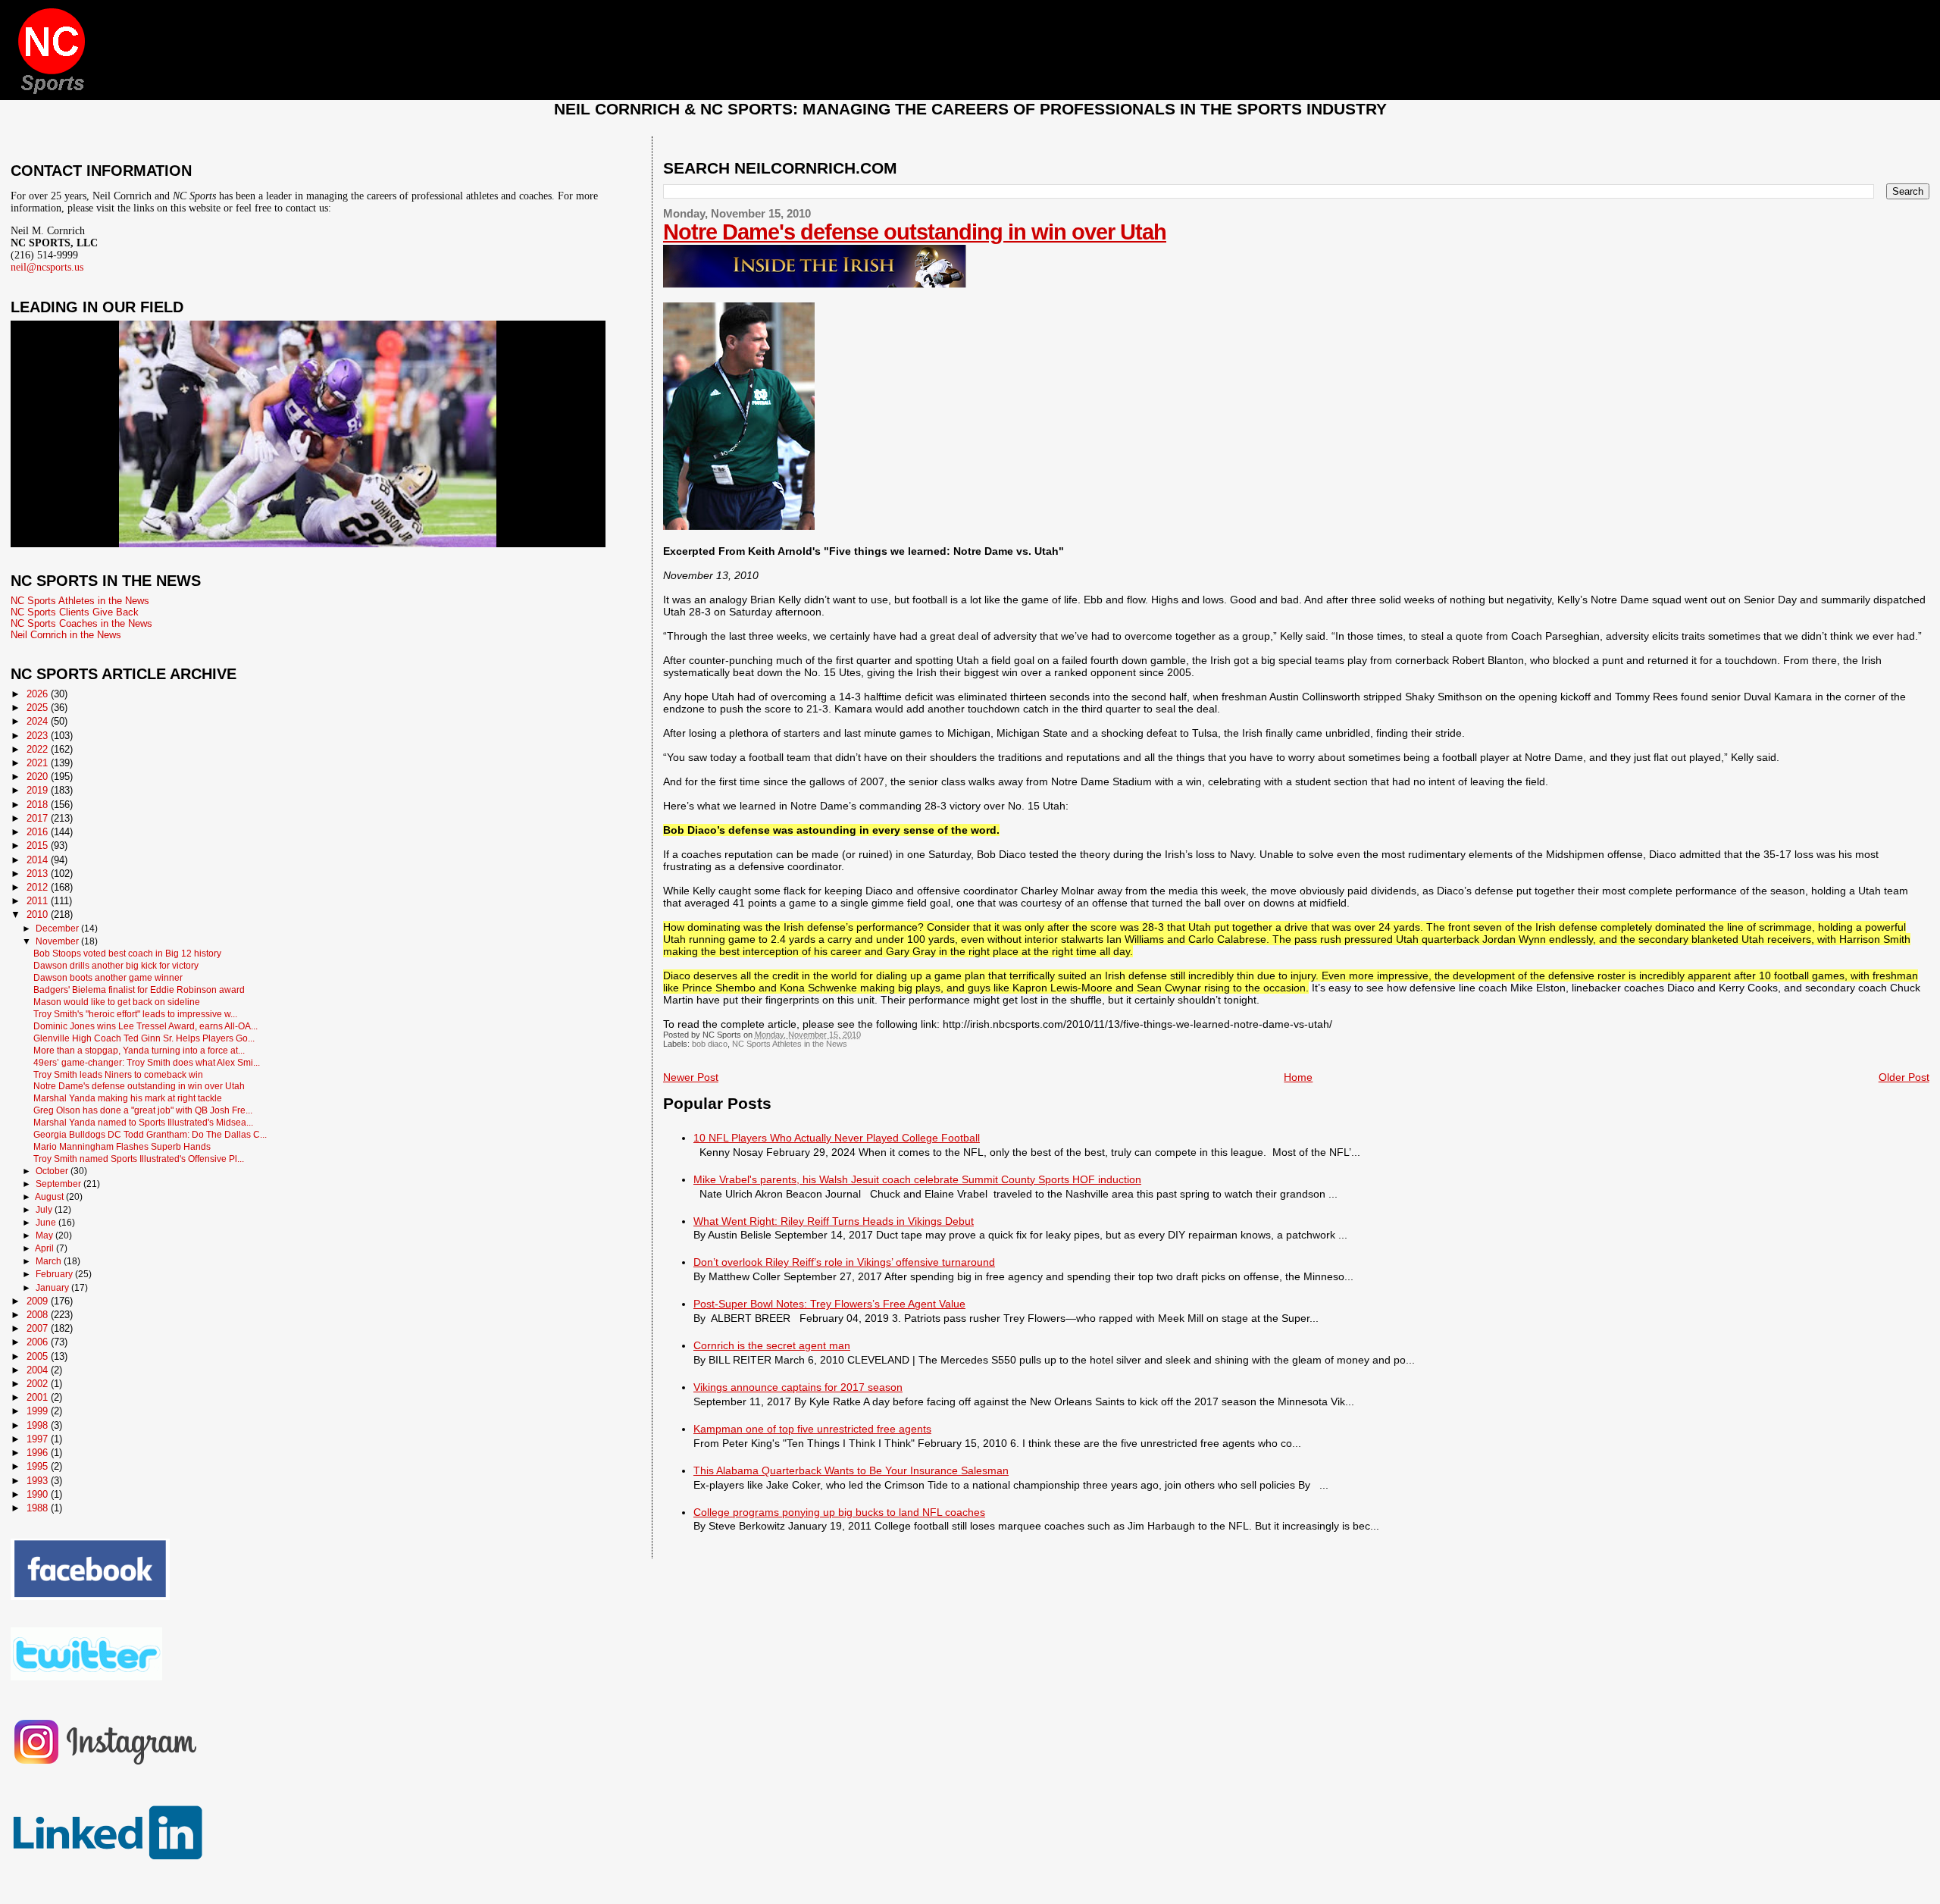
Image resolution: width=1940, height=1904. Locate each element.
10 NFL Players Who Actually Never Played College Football (837, 1138)
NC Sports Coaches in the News (81, 623)
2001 (39, 1397)
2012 (39, 887)
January (53, 1288)
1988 (39, 1508)
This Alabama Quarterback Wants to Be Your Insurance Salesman (851, 1470)
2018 (39, 805)
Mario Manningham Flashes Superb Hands (122, 1146)
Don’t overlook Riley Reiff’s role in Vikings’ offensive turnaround (844, 1262)
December (58, 929)
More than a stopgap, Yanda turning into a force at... (139, 1050)
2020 (39, 777)
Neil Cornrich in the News (66, 635)
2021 (39, 763)
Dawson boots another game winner (108, 977)
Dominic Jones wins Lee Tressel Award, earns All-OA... (145, 1026)
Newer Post (691, 1077)
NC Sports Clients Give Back (75, 612)
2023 (39, 736)
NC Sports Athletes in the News (790, 1044)
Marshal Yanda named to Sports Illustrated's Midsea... (143, 1122)
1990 (39, 1494)
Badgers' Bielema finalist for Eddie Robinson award (139, 990)
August (50, 1197)
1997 (39, 1439)
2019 (39, 790)
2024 (39, 721)
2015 (39, 846)
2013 (39, 874)
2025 (39, 708)
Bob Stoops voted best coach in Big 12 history (127, 953)
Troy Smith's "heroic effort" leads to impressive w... (135, 1014)
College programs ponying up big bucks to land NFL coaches (839, 1512)
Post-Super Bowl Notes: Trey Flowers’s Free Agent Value (829, 1304)
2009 (39, 1301)
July (45, 1210)
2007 (39, 1328)
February (55, 1274)
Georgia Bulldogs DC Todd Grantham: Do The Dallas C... (150, 1134)
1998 (39, 1425)
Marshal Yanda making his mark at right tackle (128, 1098)
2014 (39, 860)
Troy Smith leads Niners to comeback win (118, 1074)
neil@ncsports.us (47, 267)
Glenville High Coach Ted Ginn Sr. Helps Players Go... (144, 1038)
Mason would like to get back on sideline (117, 1002)
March (50, 1261)
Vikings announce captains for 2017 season (798, 1387)
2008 (39, 1315)
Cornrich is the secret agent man (772, 1345)
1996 (39, 1453)
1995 (39, 1466)
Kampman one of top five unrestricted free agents (812, 1429)
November (58, 941)
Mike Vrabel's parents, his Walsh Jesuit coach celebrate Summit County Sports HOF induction (917, 1179)
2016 (39, 832)
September (59, 1184)
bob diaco (710, 1044)
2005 (39, 1356)
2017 (39, 818)
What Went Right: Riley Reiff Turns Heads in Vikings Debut (834, 1221)
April (45, 1248)
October (53, 1171)
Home (1298, 1077)
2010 (39, 914)
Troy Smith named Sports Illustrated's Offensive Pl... (139, 1159)
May (45, 1235)
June (47, 1223)
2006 (39, 1342)
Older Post (1904, 1077)
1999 (39, 1411)
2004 (39, 1370)
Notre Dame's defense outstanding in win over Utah (915, 232)
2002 (39, 1384)
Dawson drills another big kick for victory (116, 965)
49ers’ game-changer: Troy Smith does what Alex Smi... (147, 1062)
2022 (39, 749)
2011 (39, 901)
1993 (39, 1481)
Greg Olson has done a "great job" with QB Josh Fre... (143, 1110)
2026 (39, 694)
